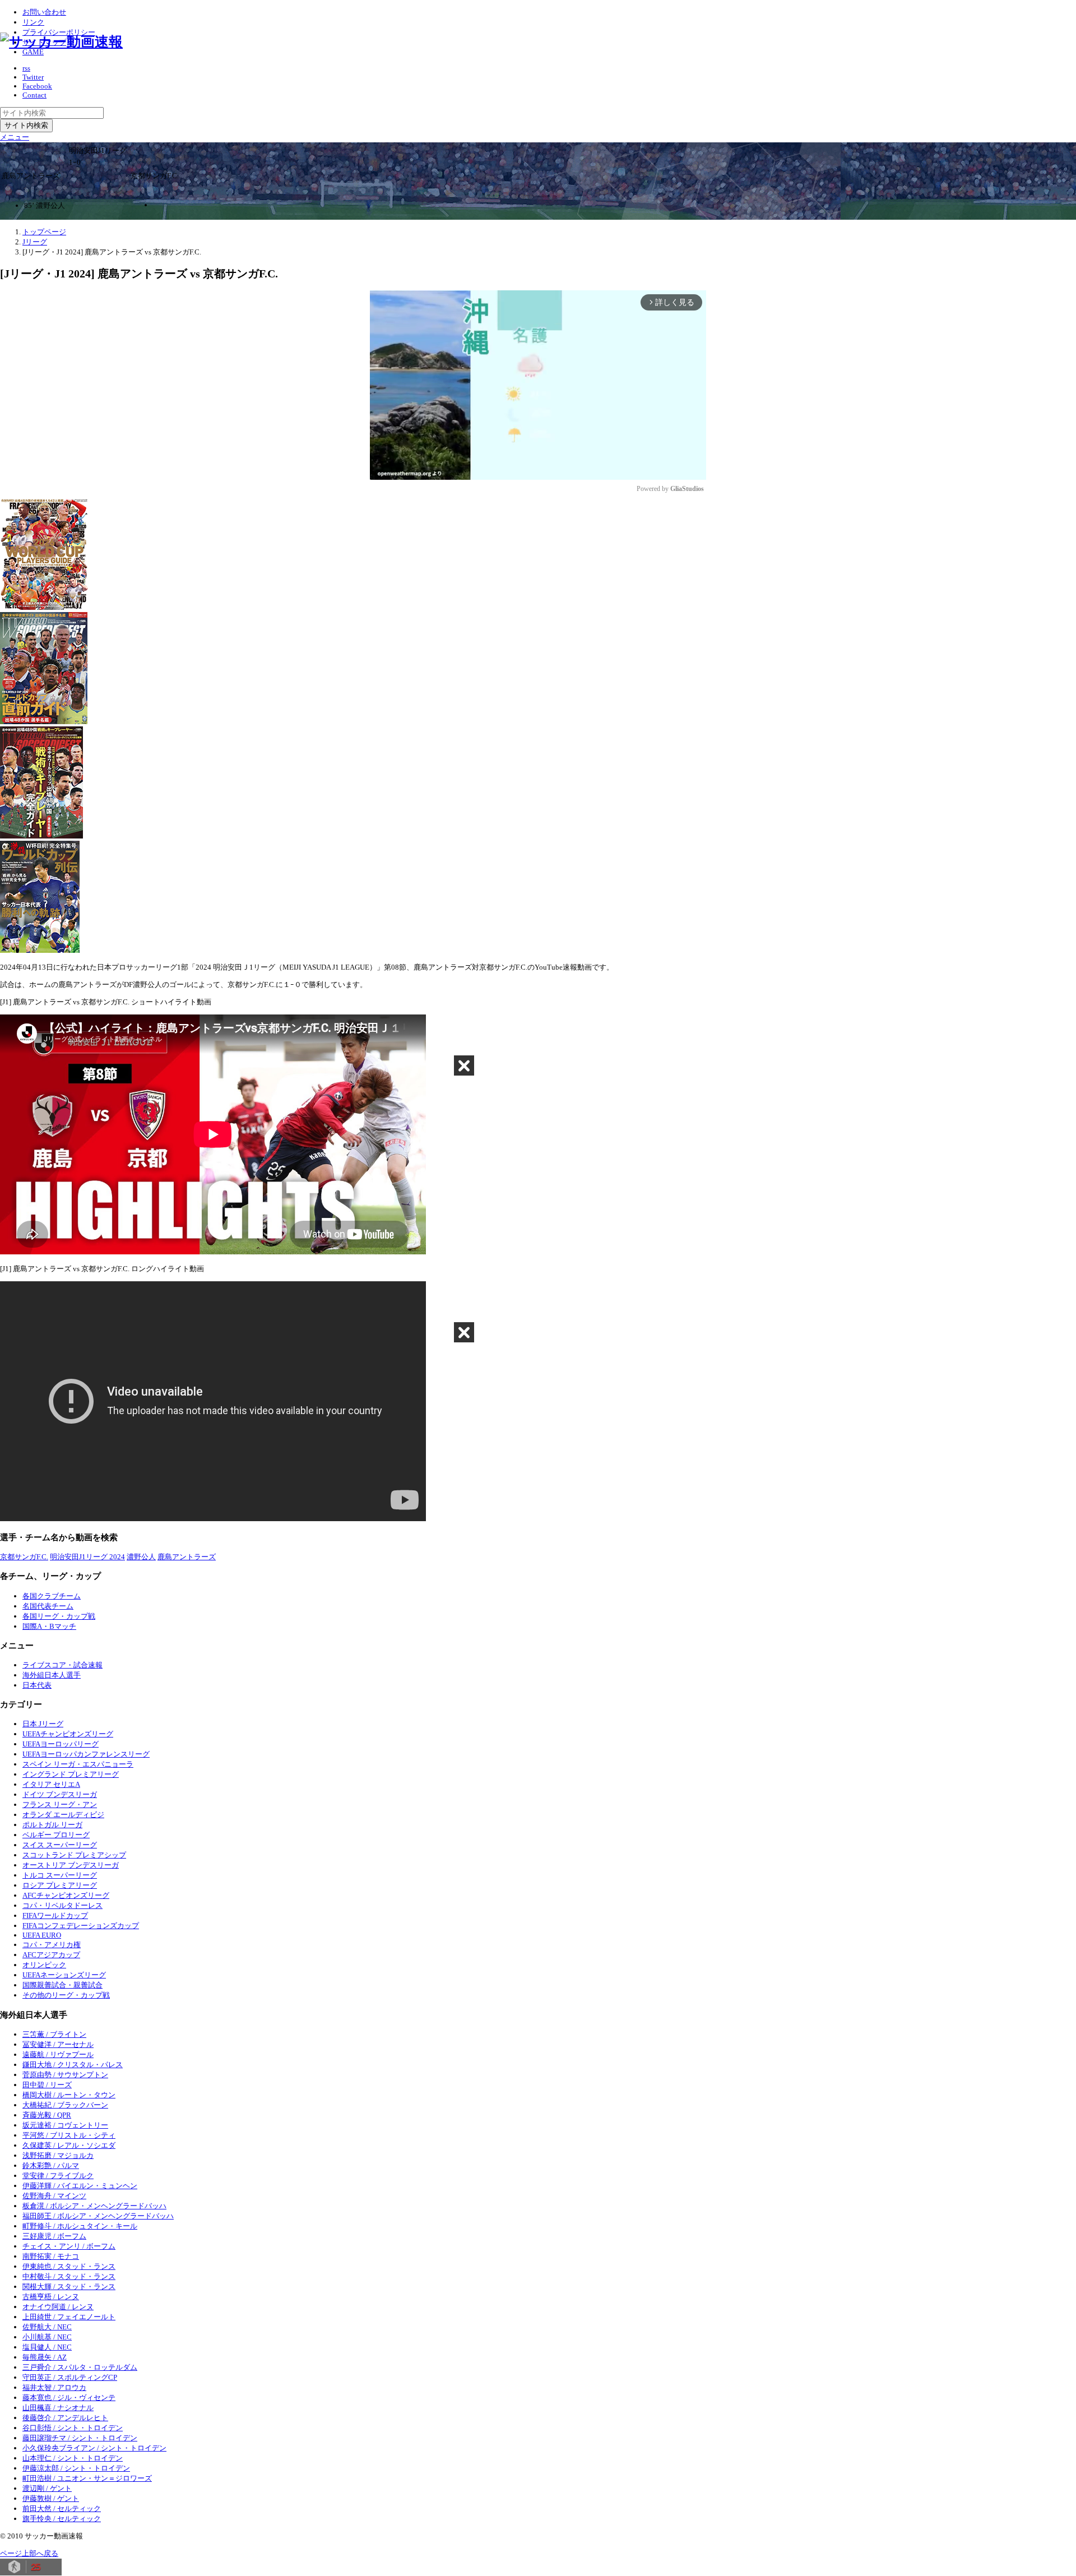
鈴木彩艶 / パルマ (51, 2165)
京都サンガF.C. (24, 1557)
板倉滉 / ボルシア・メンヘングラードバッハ (94, 2206)
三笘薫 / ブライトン (54, 2034)
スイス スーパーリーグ (60, 1845)
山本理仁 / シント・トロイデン (73, 2458)
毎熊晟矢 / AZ (45, 2357)
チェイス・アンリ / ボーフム (69, 2246)
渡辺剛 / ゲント (47, 2488)
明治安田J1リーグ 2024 (87, 1557)
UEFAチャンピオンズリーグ (68, 1734)
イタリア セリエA (51, 1784)
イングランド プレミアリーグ (71, 1774)
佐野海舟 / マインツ (54, 2196)
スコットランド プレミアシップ (74, 1855)
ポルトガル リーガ (52, 1825)
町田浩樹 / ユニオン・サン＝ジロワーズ (87, 2478)
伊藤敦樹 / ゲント (51, 2498)
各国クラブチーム (52, 1596)
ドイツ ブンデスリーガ (60, 1794)
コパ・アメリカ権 (52, 1945)
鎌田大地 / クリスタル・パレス (73, 2065)
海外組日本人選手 (52, 1675)
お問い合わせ (44, 12)
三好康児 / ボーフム (54, 2236)
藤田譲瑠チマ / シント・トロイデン (80, 2438)
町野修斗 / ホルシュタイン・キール (80, 2226)
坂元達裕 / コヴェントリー (65, 2125)
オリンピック (44, 1965)
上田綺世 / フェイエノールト (69, 2317)
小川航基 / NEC (47, 2337)
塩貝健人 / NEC (47, 2347)
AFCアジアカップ (51, 1955)
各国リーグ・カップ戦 (59, 1616)
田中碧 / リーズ (47, 2085)
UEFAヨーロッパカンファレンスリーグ (86, 1754)
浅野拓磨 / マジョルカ (58, 2155)
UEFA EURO (42, 1935)
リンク (33, 22)
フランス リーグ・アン (60, 1804)
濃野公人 (141, 1557)
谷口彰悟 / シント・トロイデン (73, 2428)
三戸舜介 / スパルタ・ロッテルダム (80, 2367)
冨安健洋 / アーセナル (58, 2044)
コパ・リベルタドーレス (62, 1905)
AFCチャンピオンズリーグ (66, 1895)
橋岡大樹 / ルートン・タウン (69, 2095)
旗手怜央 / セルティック (62, 2519)
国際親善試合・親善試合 (62, 1985)
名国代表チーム (48, 1606)
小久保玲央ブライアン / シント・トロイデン (94, 2448)
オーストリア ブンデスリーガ (71, 1865)
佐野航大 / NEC (47, 2327)
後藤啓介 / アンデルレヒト (65, 2418)
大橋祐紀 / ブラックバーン (65, 2105)
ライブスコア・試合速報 (62, 1665)
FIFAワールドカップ (55, 1915)
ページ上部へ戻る (29, 2553)
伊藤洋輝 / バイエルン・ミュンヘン (80, 2186)
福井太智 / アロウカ (54, 2387)
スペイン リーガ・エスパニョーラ (78, 1764)
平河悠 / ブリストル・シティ (69, 2135)
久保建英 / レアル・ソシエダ (69, 2145)
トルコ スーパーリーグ (60, 1875)
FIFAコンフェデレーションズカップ (81, 1926)
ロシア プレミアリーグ (60, 1885)
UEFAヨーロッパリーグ (61, 1744)
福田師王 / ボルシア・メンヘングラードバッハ (98, 2216)
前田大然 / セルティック (62, 2508)
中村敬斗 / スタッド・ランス (69, 2276)
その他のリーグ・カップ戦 (66, 1995)
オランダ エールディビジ (63, 1815)
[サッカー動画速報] (61, 42)
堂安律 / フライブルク (58, 2176)
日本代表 (37, 1685)
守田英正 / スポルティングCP (70, 2377)
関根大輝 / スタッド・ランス (69, 2287)
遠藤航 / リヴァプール (58, 2054)
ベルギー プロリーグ (56, 1835)
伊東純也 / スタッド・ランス (69, 2266)
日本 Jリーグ (43, 1724)
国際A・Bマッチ (49, 1626)
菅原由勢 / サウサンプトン (65, 2075)
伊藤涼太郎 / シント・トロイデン (76, 2468)
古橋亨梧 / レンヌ (51, 2297)
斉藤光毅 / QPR (47, 2115)
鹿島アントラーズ (187, 1557)
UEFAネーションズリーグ (64, 1975)
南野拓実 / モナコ (51, 2256)
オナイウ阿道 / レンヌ (58, 2307)
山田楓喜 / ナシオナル (58, 2408)
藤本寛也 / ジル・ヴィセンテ (69, 2397)
